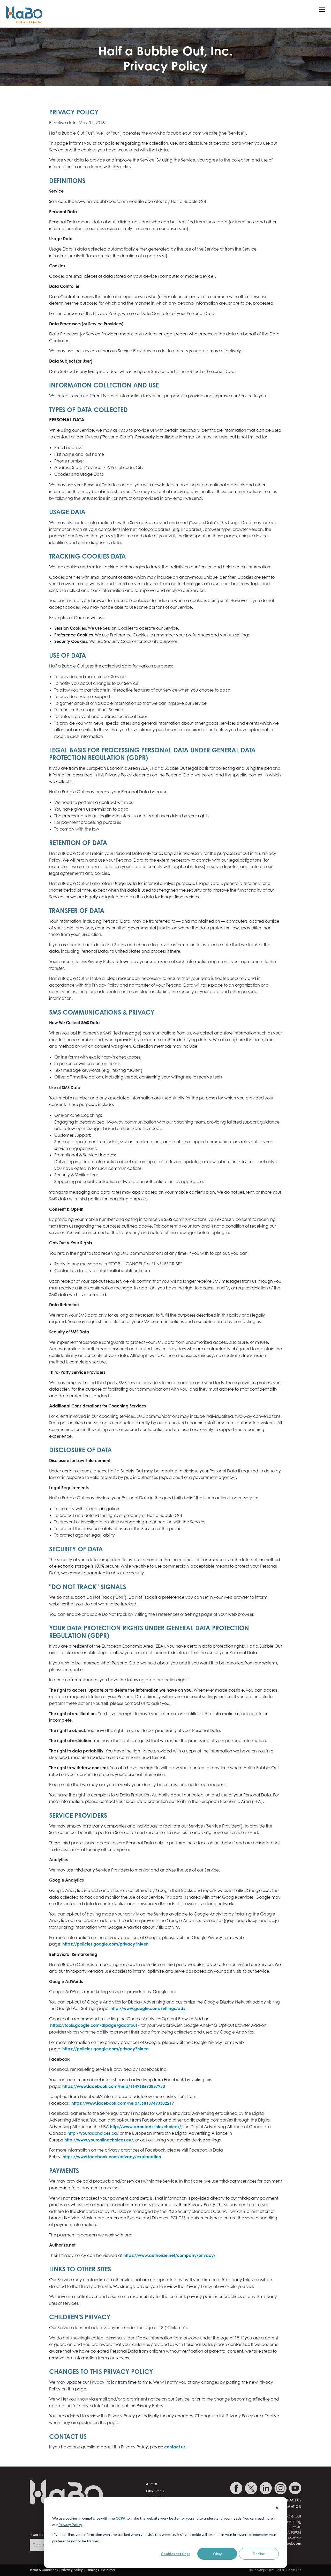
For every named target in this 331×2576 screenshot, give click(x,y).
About (152, 2484)
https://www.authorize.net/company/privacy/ (169, 2255)
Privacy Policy (70, 2525)
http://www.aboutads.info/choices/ (145, 2127)
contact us (175, 2447)
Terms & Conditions (44, 2570)
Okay (217, 2554)
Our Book (155, 2491)
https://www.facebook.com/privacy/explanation (112, 2157)
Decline (259, 2554)
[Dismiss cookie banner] (277, 2509)
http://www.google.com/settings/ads (148, 2008)
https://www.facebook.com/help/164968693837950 (114, 2086)
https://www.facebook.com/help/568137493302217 (123, 2103)
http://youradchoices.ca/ (93, 2133)
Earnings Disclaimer (101, 2570)
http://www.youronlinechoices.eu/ (99, 2140)
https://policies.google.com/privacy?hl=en (106, 1944)
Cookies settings (176, 2554)
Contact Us (290, 2500)
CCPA (121, 2518)
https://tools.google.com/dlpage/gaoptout (94, 2025)
